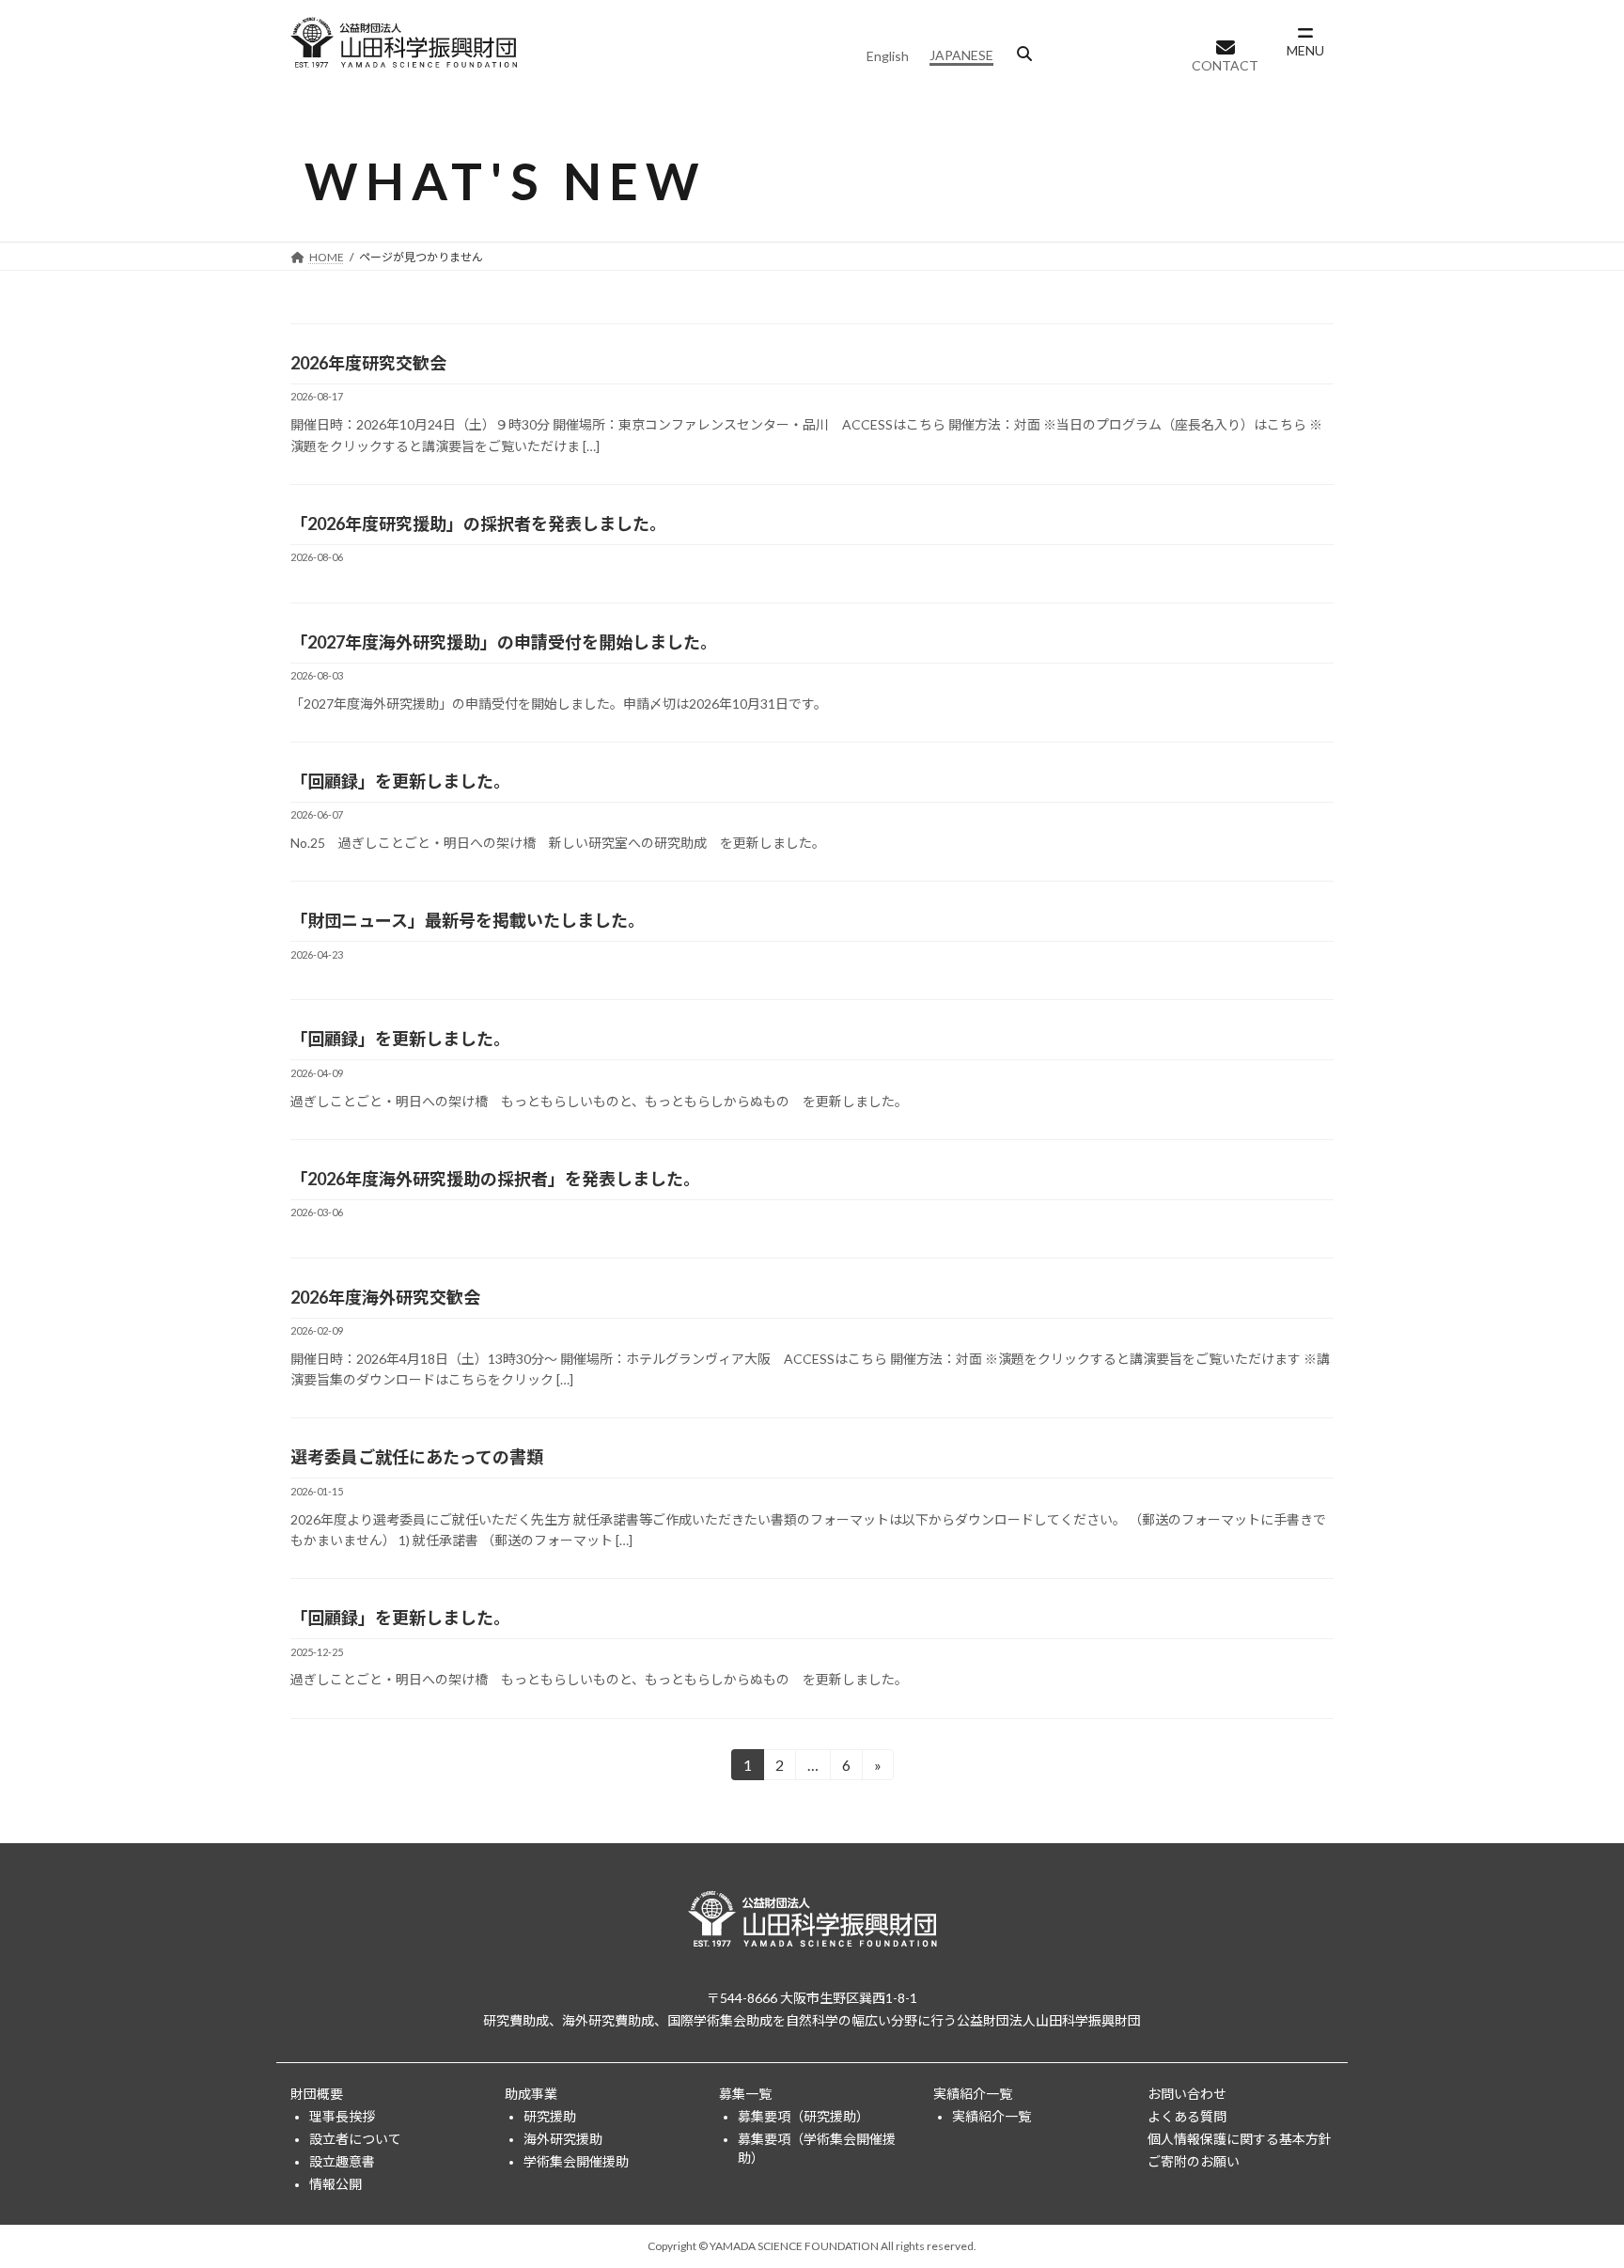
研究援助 (550, 2115)
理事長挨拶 (342, 2115)
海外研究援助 (563, 2138)
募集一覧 (745, 2093)
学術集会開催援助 (576, 2160)
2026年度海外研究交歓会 (385, 1297)
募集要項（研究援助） (804, 2115)
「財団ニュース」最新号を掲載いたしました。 (468, 920)
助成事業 (531, 2093)
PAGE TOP (1569, 2182)
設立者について (355, 2138)
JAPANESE (961, 55)
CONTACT (1225, 65)
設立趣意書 (342, 2160)
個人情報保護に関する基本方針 (1240, 2138)
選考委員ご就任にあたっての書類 (417, 1457)
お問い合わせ (1187, 2093)
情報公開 (336, 2183)
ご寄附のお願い (1194, 2160)
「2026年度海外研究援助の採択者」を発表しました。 (495, 1179)
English (888, 56)
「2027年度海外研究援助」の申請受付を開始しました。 (504, 642)
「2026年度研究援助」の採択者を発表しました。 (478, 524)
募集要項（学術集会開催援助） (817, 2147)
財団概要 (317, 2093)
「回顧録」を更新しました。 (400, 781)
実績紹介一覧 (973, 2093)
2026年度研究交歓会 (368, 363)
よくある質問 (1187, 2115)
